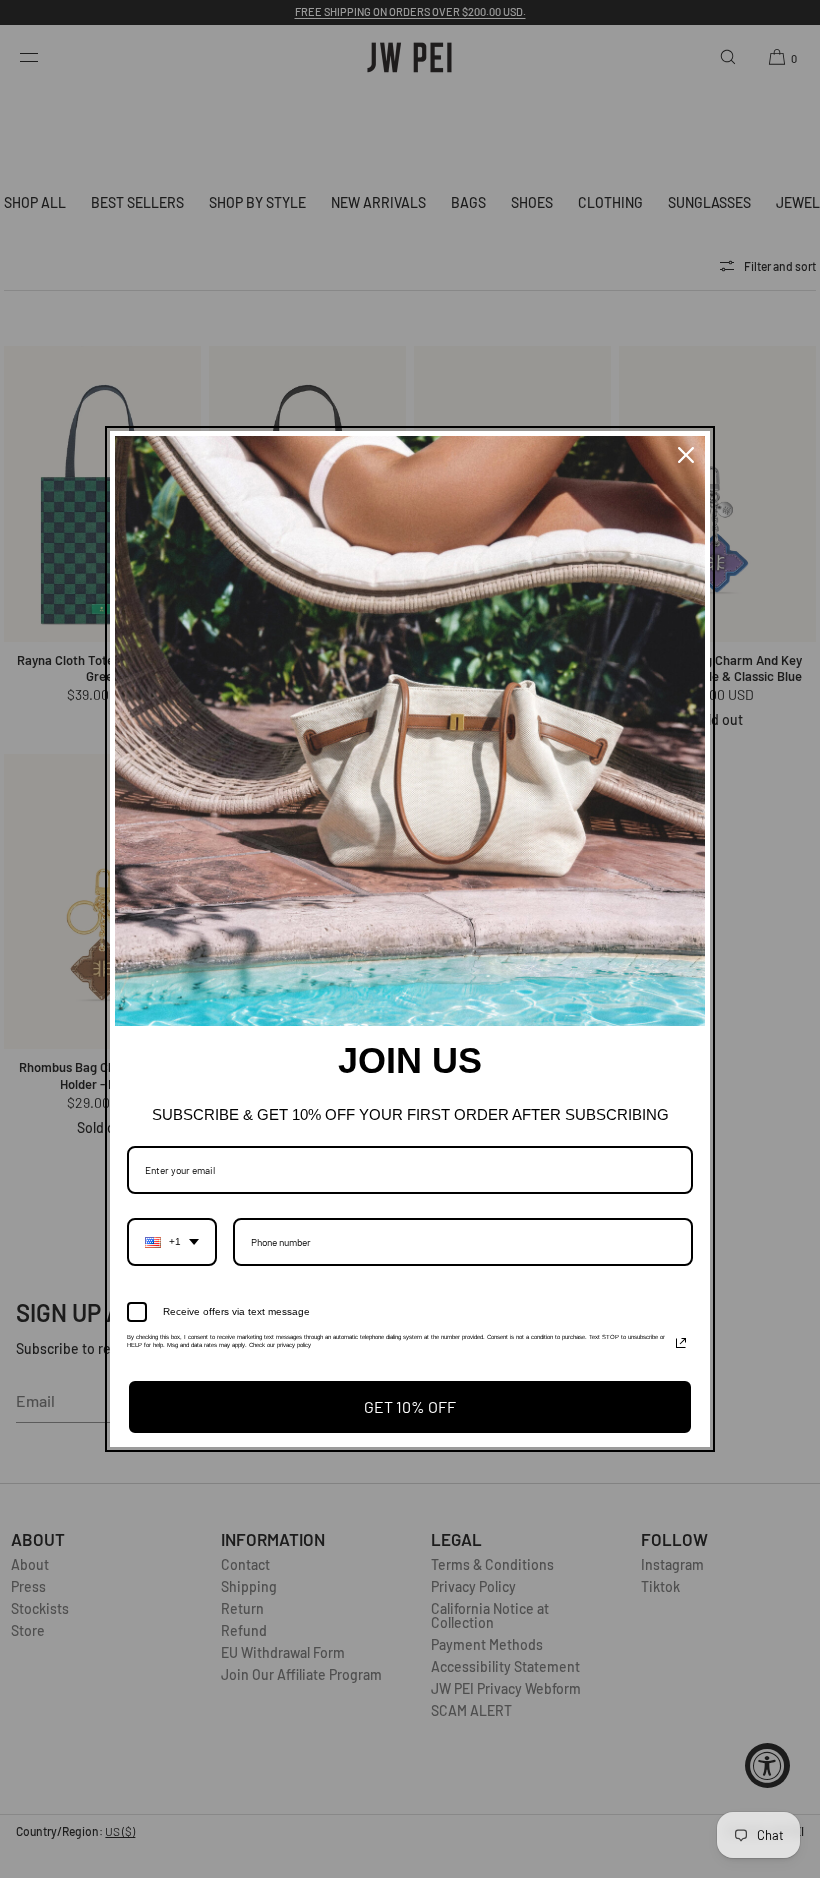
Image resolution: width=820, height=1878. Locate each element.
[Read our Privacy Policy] (681, 1343)
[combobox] (172, 1242)
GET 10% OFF (410, 1406)
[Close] (686, 455)
